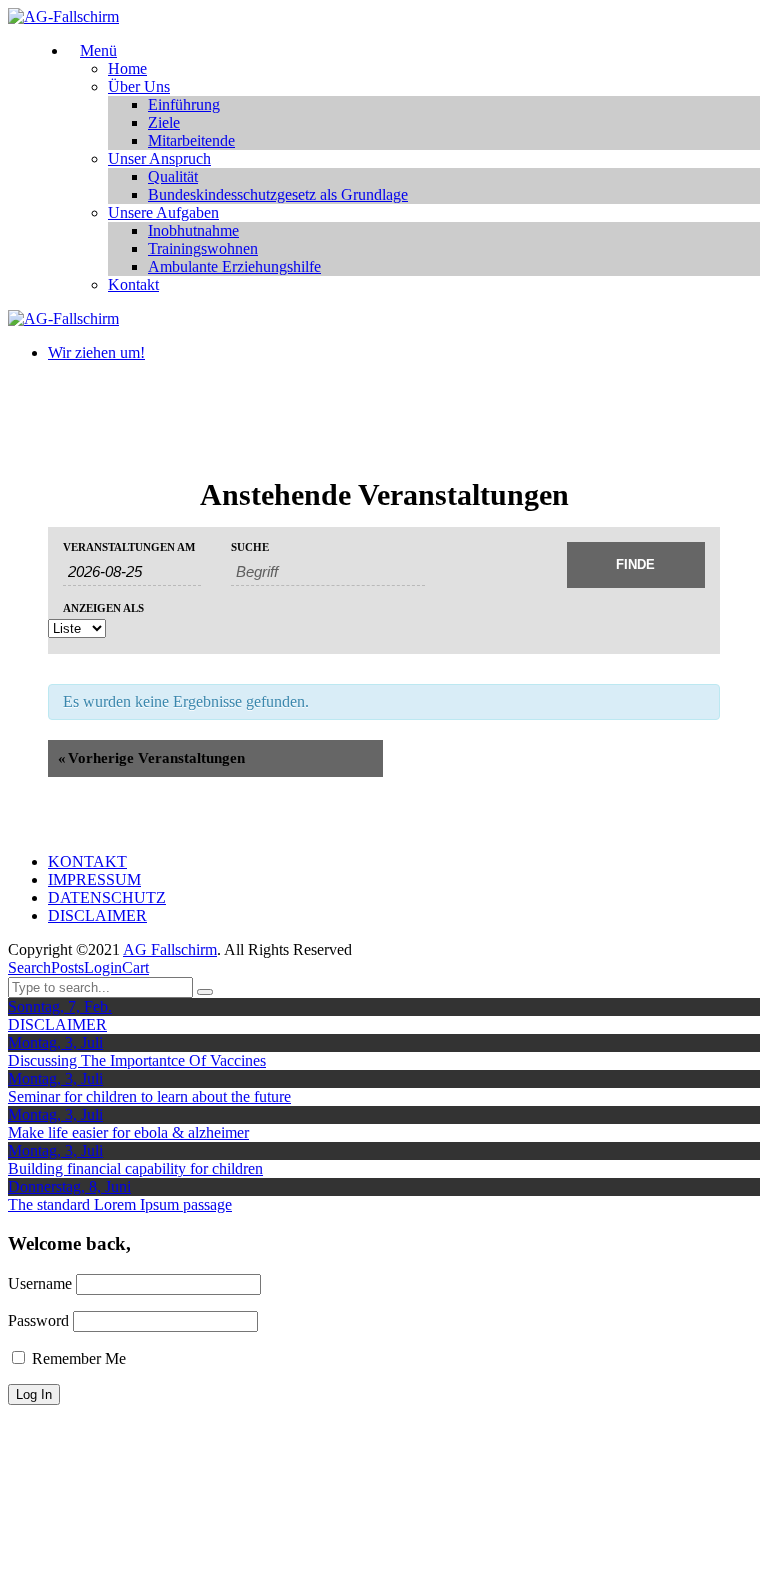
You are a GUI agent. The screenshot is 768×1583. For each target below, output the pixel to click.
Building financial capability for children (135, 1168)
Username (40, 1283)
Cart (135, 967)
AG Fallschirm (170, 949)
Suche (250, 547)
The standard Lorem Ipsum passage (120, 1204)
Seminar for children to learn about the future (149, 1096)
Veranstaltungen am (129, 547)
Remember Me (77, 1358)
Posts (67, 967)
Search (29, 967)
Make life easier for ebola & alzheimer (128, 1132)
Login (103, 967)
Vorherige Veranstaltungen (151, 758)
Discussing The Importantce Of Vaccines (137, 1060)
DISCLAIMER (57, 1024)
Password (38, 1320)
